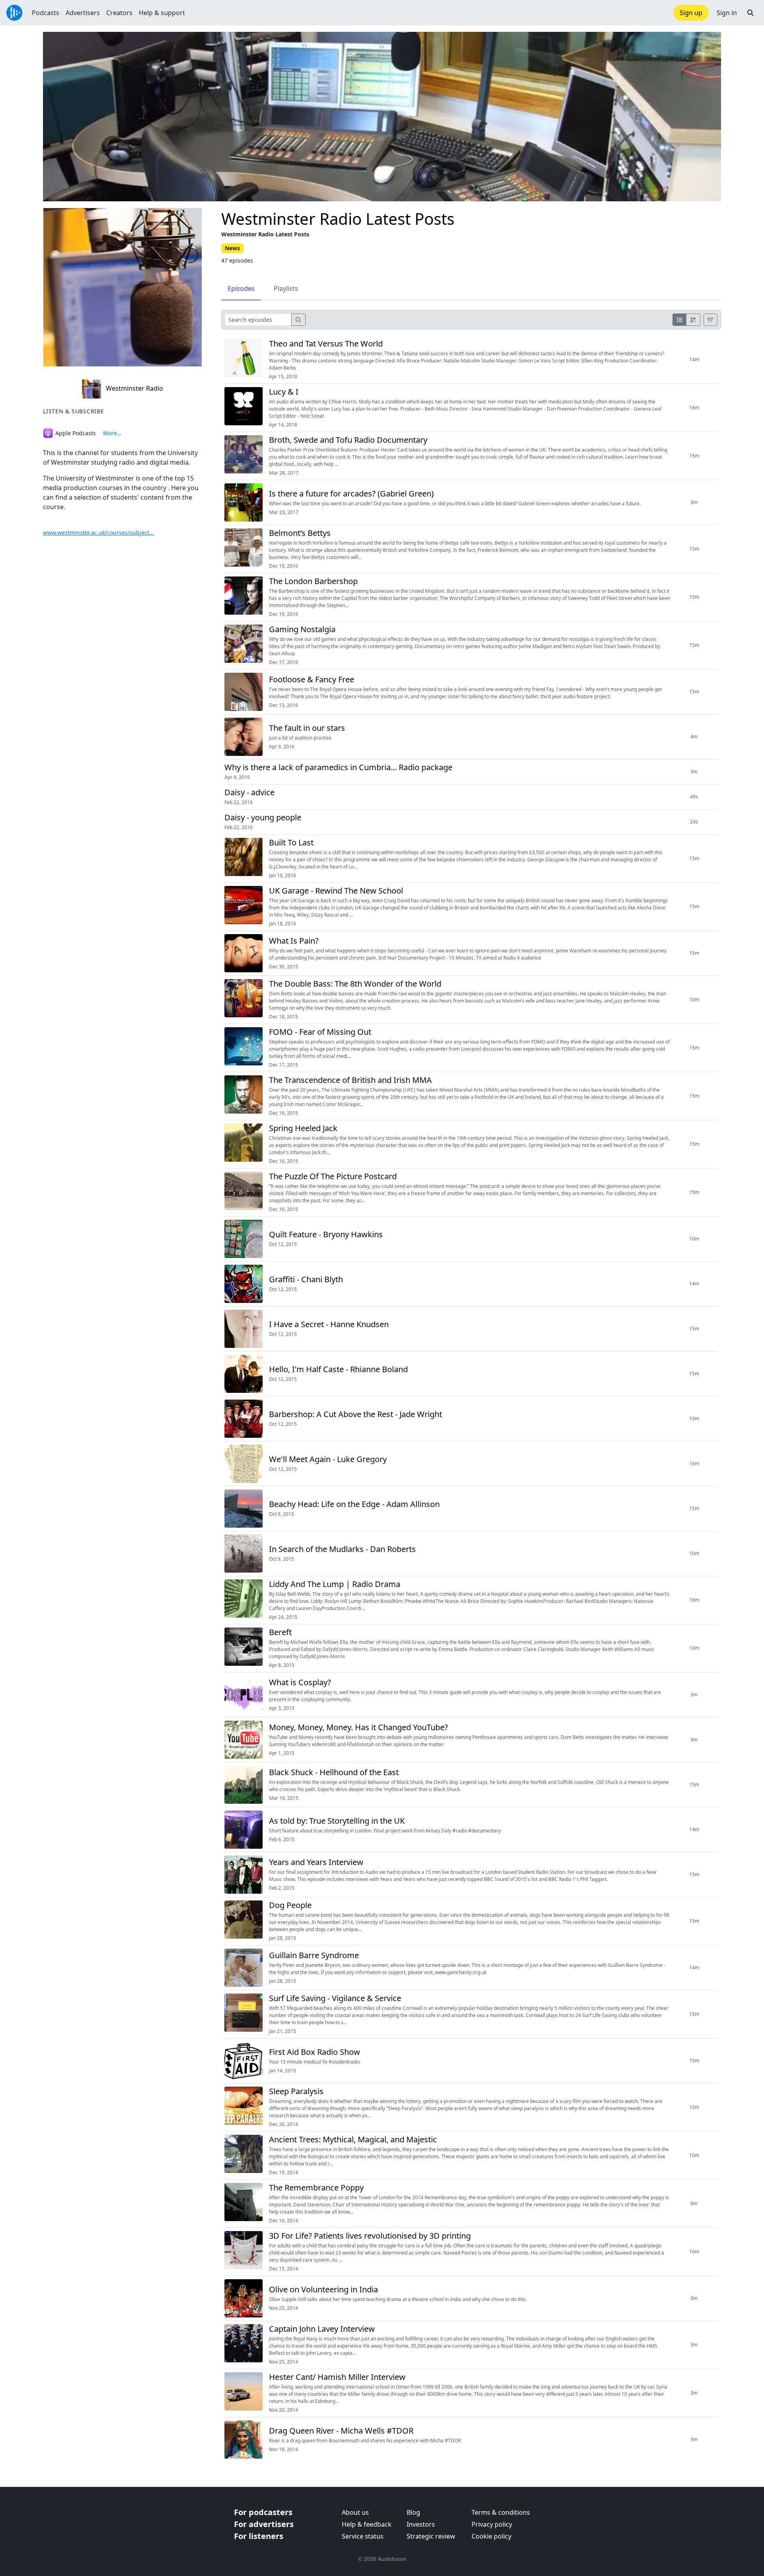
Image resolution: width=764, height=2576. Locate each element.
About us (355, 2512)
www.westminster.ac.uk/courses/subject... (98, 533)
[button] (750, 13)
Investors (421, 2524)
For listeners (259, 2536)
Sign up (691, 13)
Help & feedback (367, 2524)
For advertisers (264, 2524)
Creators (119, 13)
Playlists (286, 288)
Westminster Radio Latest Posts (338, 219)
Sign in (727, 13)
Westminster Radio (134, 388)
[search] (298, 320)
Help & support (162, 13)
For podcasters (263, 2512)
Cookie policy (491, 2536)
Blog (413, 2512)
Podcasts (46, 13)
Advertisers (83, 13)
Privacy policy (492, 2524)
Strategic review (431, 2536)
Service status (363, 2536)
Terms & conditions (501, 2512)
